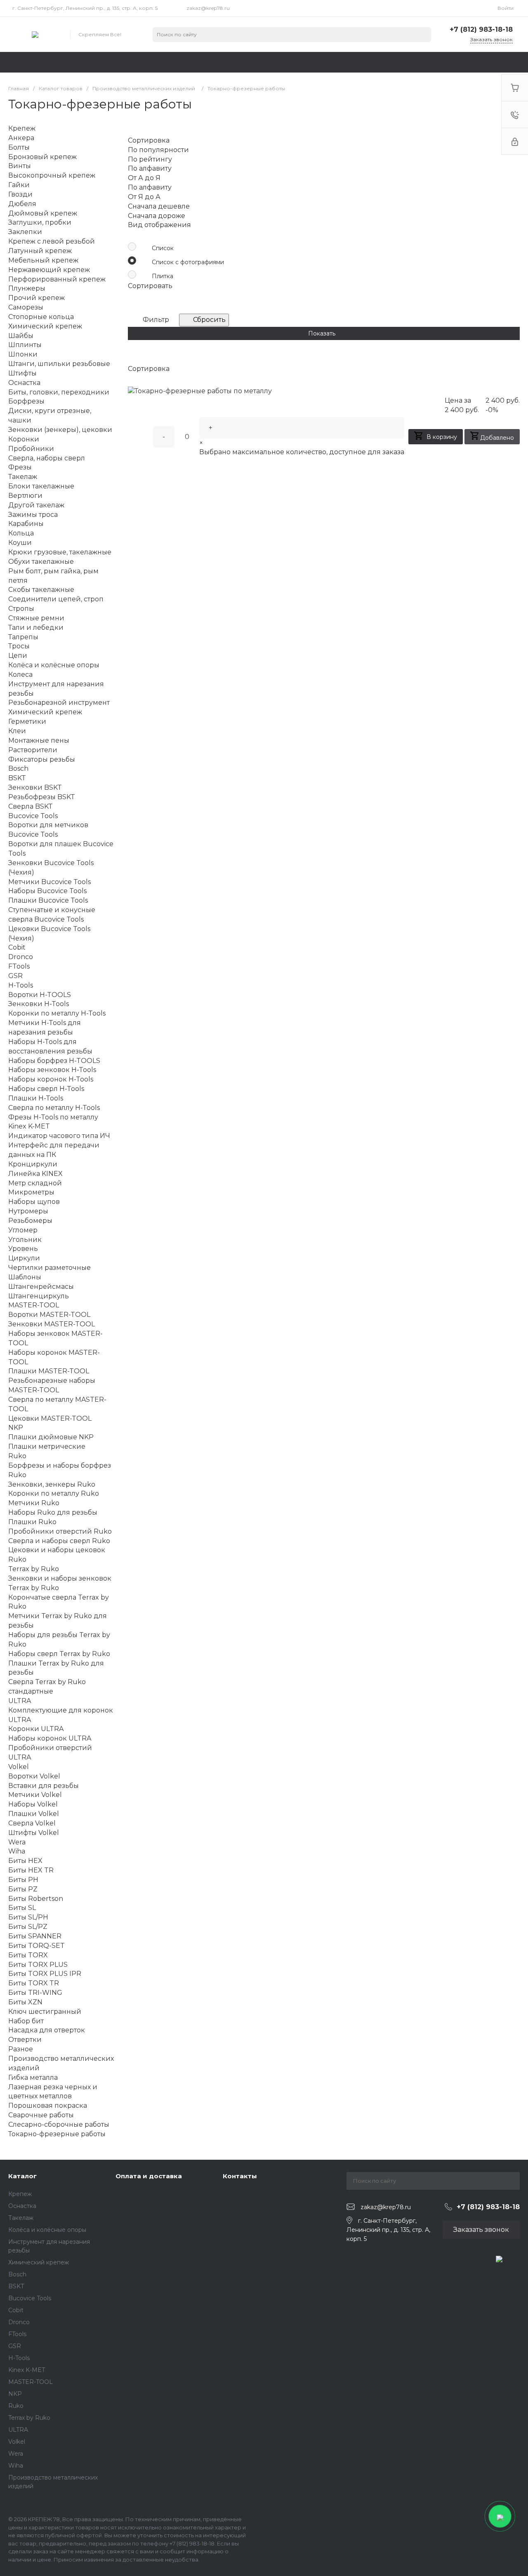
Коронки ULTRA (36, 1729)
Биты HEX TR (31, 1870)
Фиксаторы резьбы (42, 759)
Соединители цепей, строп (56, 599)
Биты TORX (28, 1955)
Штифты (22, 373)
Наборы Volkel (33, 1804)
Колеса (20, 674)
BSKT (16, 2286)
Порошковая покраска (48, 2106)
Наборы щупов (34, 1202)
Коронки (24, 439)
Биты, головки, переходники (59, 392)
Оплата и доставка (149, 2176)
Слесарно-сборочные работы (59, 2124)
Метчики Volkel (35, 1795)
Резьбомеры (30, 1221)
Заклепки (25, 232)
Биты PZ (23, 1889)
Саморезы (26, 307)
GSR (15, 2346)
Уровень (23, 1249)
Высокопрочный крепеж (52, 175)
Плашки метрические (47, 1446)
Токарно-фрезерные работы (57, 2134)
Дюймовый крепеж (43, 213)
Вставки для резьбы (44, 1786)
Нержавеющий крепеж (49, 270)
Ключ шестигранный (45, 2012)
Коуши (20, 543)
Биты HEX (25, 1861)
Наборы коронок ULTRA (50, 1738)
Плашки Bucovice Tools (48, 900)
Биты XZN (25, 2002)
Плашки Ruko (32, 1522)
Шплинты (25, 345)
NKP (15, 2394)
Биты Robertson (36, 1899)
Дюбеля (22, 204)
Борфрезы (26, 401)
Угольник (25, 1240)
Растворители (33, 750)
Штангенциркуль (39, 1296)
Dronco (19, 2322)
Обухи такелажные (41, 562)
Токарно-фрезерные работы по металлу (203, 391)
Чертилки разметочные (49, 1268)
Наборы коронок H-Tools (51, 1079)
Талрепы (23, 637)
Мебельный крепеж (43, 260)
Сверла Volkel (32, 1823)
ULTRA (18, 2430)
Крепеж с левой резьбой (52, 241)
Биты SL (22, 1908)
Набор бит (26, 2021)
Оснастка (22, 2206)
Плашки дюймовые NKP (51, 1437)
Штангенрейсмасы (41, 1287)
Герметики (27, 721)
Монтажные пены (39, 740)
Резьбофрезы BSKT (42, 797)
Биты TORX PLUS (38, 1965)
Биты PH (23, 1880)
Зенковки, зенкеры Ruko (52, 1484)
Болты (19, 147)
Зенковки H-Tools (39, 1004)
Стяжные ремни (36, 618)
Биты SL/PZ (28, 1927)
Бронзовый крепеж (42, 157)
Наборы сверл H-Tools (46, 1089)
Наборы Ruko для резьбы (53, 1512)
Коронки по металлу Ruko (54, 1493)
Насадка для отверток (47, 2030)
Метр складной (35, 1183)
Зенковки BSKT (35, 787)
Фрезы (20, 467)
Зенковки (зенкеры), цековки (60, 430)
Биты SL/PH (28, 1917)
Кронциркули (33, 1164)
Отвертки (25, 2040)
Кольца (21, 533)
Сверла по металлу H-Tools (54, 1108)
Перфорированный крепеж (57, 279)
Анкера (21, 138)
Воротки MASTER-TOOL (49, 1315)
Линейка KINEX (35, 1174)
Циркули (24, 1258)
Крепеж (20, 2194)
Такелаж (21, 2218)
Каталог (22, 2176)
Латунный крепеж (40, 251)
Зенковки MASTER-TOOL (52, 1324)
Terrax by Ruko (29, 2418)
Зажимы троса (33, 515)
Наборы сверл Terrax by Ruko (59, 1654)
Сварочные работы (41, 2115)
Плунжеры (27, 288)
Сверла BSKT (31, 806)
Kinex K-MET (27, 2370)
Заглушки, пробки (40, 222)
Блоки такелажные (41, 486)
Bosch (17, 2274)
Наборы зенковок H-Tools (52, 1070)
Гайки (19, 185)
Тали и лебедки (36, 628)
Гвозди (20, 194)
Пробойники (31, 449)
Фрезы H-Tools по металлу (53, 1117)
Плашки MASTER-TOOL (49, 1371)
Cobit (16, 2310)
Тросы (19, 646)
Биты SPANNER (35, 1936)
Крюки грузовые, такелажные (60, 552)
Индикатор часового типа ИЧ (59, 1136)
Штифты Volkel (34, 1833)
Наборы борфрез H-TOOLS (54, 1061)
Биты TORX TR (34, 1983)
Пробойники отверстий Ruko (60, 1531)
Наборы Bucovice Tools (47, 891)
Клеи (17, 731)
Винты (20, 166)
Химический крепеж (45, 326)
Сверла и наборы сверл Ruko (59, 1541)
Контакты (240, 2176)
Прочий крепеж (37, 298)
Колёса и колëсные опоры (47, 2230)
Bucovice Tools (30, 2298)
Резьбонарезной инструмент (59, 703)
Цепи (18, 656)
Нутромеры (28, 1211)
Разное (21, 2049)
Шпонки (23, 354)
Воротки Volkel (34, 1776)
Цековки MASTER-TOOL (50, 1418)
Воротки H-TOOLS (40, 995)
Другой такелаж (36, 505)
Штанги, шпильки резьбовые (59, 364)
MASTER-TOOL (31, 2382)
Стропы (21, 609)
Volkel (17, 2442)
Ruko (16, 2406)
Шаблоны (25, 1277)
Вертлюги (25, 496)
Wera (16, 2454)
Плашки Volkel (34, 1814)
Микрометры (31, 1192)
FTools (17, 2334)
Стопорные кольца (41, 317)
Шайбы (21, 336)
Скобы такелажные (41, 590)
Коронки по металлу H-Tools (57, 1013)
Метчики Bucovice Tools (49, 882)
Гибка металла (33, 2077)
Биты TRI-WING (35, 1993)
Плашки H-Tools (36, 1098)
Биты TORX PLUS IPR (45, 1974)
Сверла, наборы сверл (47, 458)
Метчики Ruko (34, 1503)
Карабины (26, 524)
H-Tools (19, 2358)
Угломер (23, 1230)
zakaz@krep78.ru (208, 8)
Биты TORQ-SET (37, 1946)
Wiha (16, 2466)
